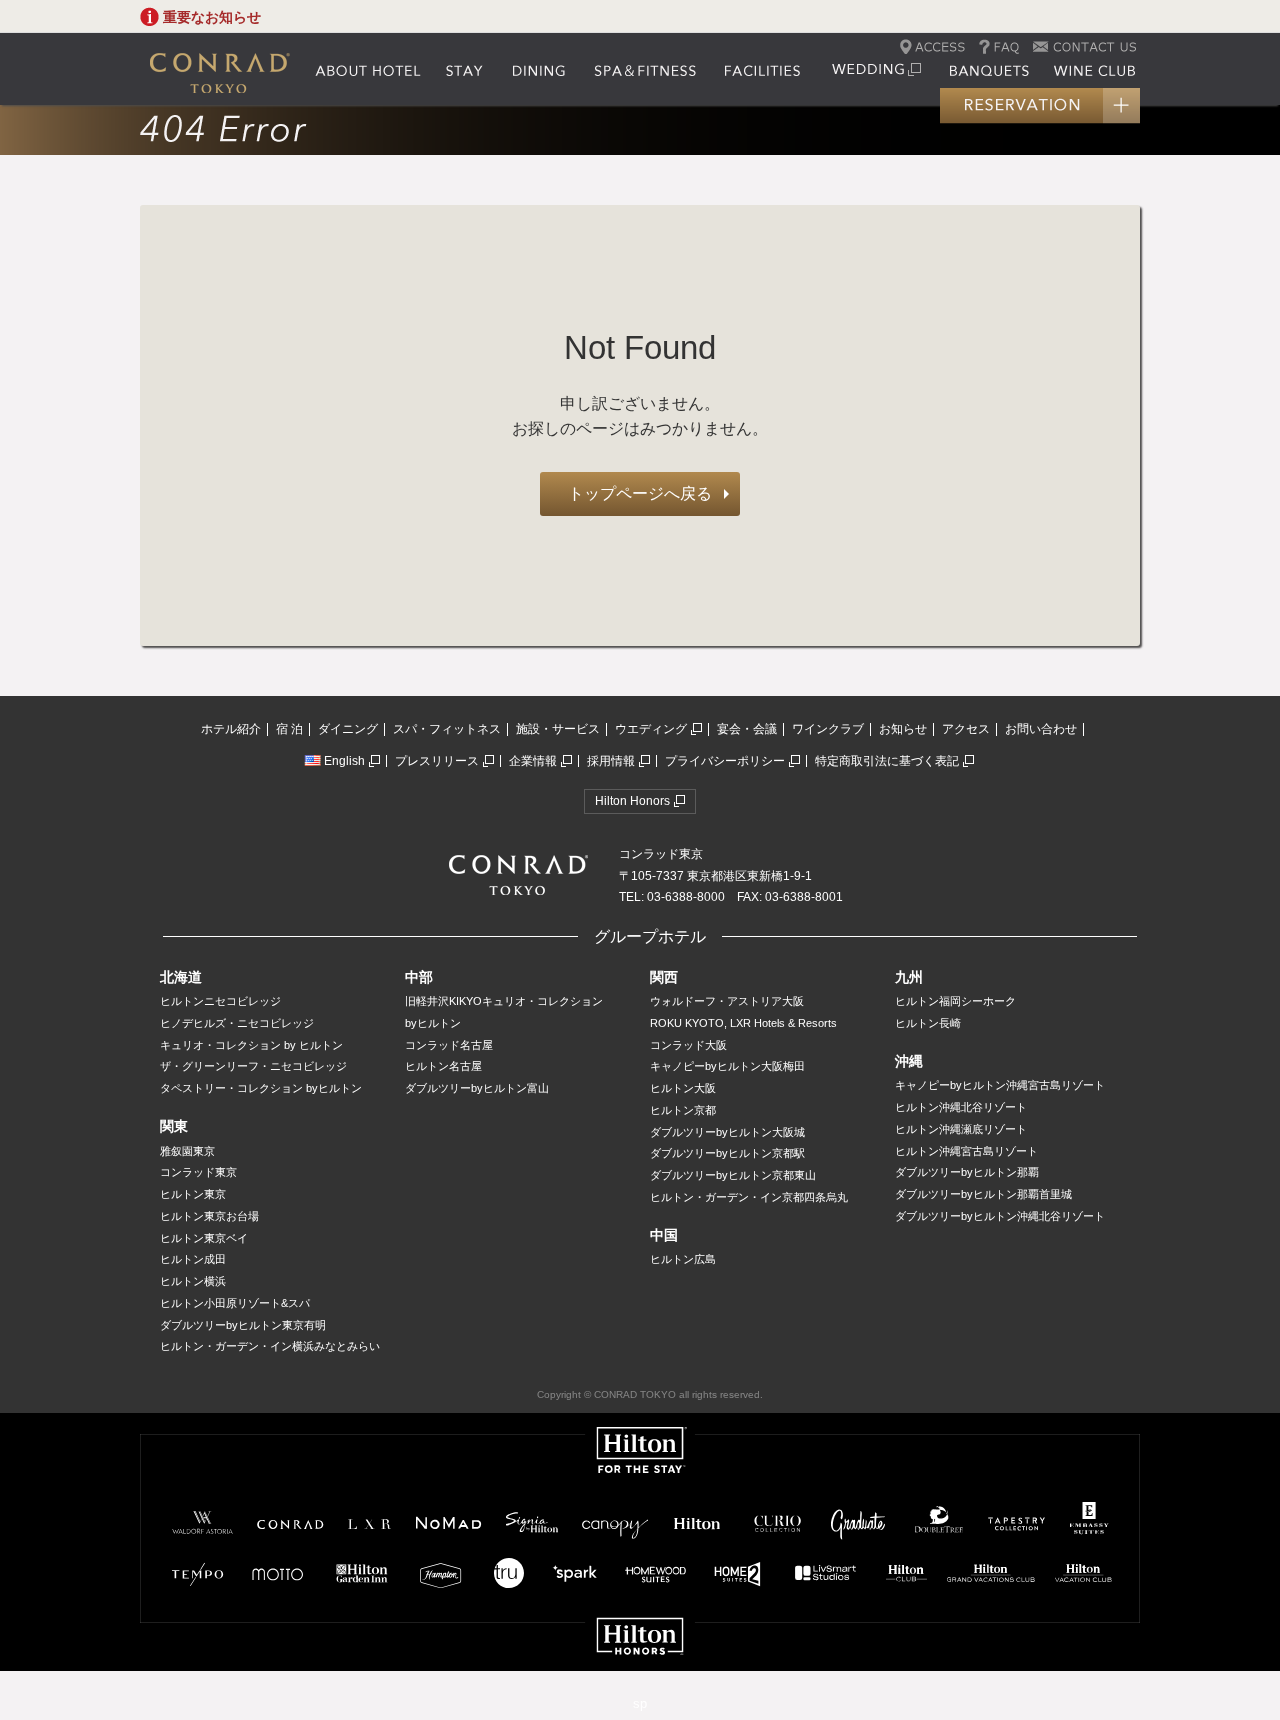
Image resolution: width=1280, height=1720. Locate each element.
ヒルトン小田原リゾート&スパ (235, 1303)
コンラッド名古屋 (449, 1045)
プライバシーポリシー (725, 761)
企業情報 (533, 761)
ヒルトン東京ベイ (204, 1238)
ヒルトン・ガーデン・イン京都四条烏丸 (749, 1197)
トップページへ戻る (640, 493)
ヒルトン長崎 (928, 1023)
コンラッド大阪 (688, 1045)
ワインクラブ (828, 729)
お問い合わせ (1041, 729)
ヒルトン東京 (193, 1194)
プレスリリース (437, 761)
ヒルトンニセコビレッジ (220, 1001)
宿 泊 (289, 729)
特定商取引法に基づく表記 (887, 761)
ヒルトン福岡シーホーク (955, 1001)
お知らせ (903, 729)
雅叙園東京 (187, 1151)
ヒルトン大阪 (683, 1088)
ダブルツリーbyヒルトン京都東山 (733, 1175)
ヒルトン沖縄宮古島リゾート (966, 1151)
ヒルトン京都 (683, 1110)
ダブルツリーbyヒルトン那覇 (967, 1172)
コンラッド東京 (198, 1172)
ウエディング (651, 729)
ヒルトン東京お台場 (209, 1216)
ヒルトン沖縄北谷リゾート (961, 1107)
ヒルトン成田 (193, 1259)
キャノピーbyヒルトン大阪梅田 (727, 1066)
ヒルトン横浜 (193, 1281)
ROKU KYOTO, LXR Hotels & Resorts (743, 1023)
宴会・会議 (747, 729)
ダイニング (348, 729)
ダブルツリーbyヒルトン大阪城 (727, 1132)
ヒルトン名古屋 (443, 1066)
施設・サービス (558, 729)
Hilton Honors (632, 801)
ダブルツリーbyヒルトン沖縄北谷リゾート (1000, 1216)
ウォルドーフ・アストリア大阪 (727, 1001)
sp (640, 1703)
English (344, 761)
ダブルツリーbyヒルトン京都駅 (727, 1153)
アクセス (966, 729)
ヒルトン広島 (683, 1259)
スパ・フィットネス (447, 729)
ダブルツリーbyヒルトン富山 (477, 1088)
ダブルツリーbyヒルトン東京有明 (243, 1325)
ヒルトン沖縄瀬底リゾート (961, 1129)
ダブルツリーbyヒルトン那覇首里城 (983, 1194)
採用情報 (611, 761)
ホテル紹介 (231, 729)
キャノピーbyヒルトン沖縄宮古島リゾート (1000, 1085)
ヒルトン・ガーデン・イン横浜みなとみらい (270, 1346)
